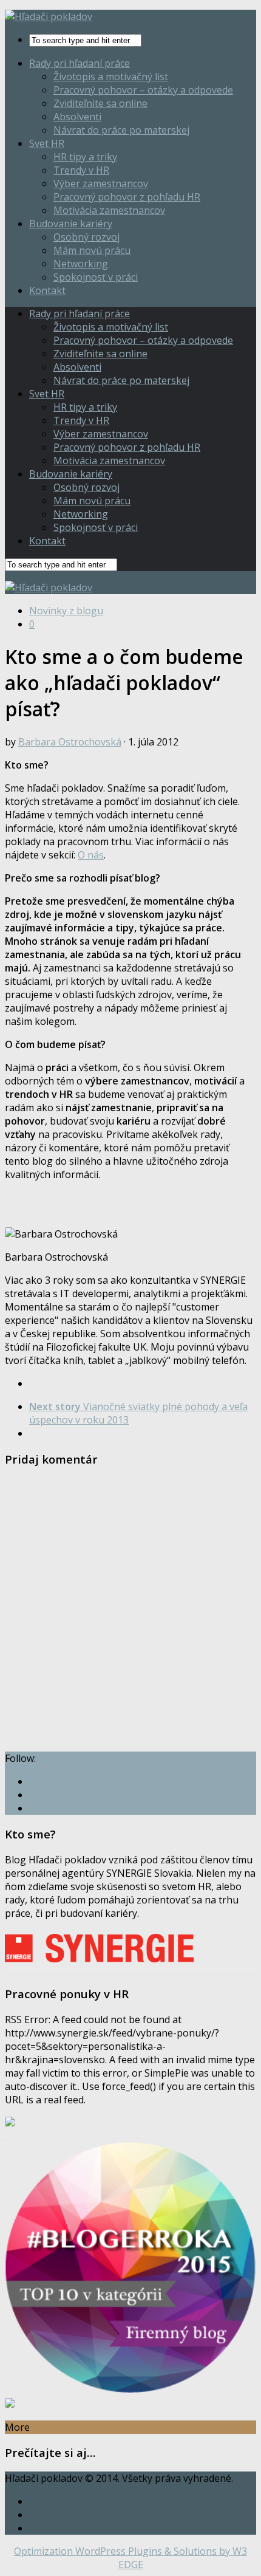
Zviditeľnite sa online (100, 103)
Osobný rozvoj (86, 237)
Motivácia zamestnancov (109, 210)
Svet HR (47, 143)
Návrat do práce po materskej (121, 130)
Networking (81, 264)
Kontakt (47, 290)
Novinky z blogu (66, 611)
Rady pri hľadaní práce (80, 63)
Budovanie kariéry (71, 224)
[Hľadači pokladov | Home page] (49, 16)
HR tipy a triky (85, 157)
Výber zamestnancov (101, 183)
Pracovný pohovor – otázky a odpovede (143, 90)
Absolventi (77, 117)
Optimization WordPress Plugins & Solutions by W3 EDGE (130, 2558)
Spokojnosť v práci (96, 277)
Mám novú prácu (92, 250)
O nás (91, 855)
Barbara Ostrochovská (70, 742)
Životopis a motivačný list (111, 77)
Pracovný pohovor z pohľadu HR (127, 197)
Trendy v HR (81, 170)
